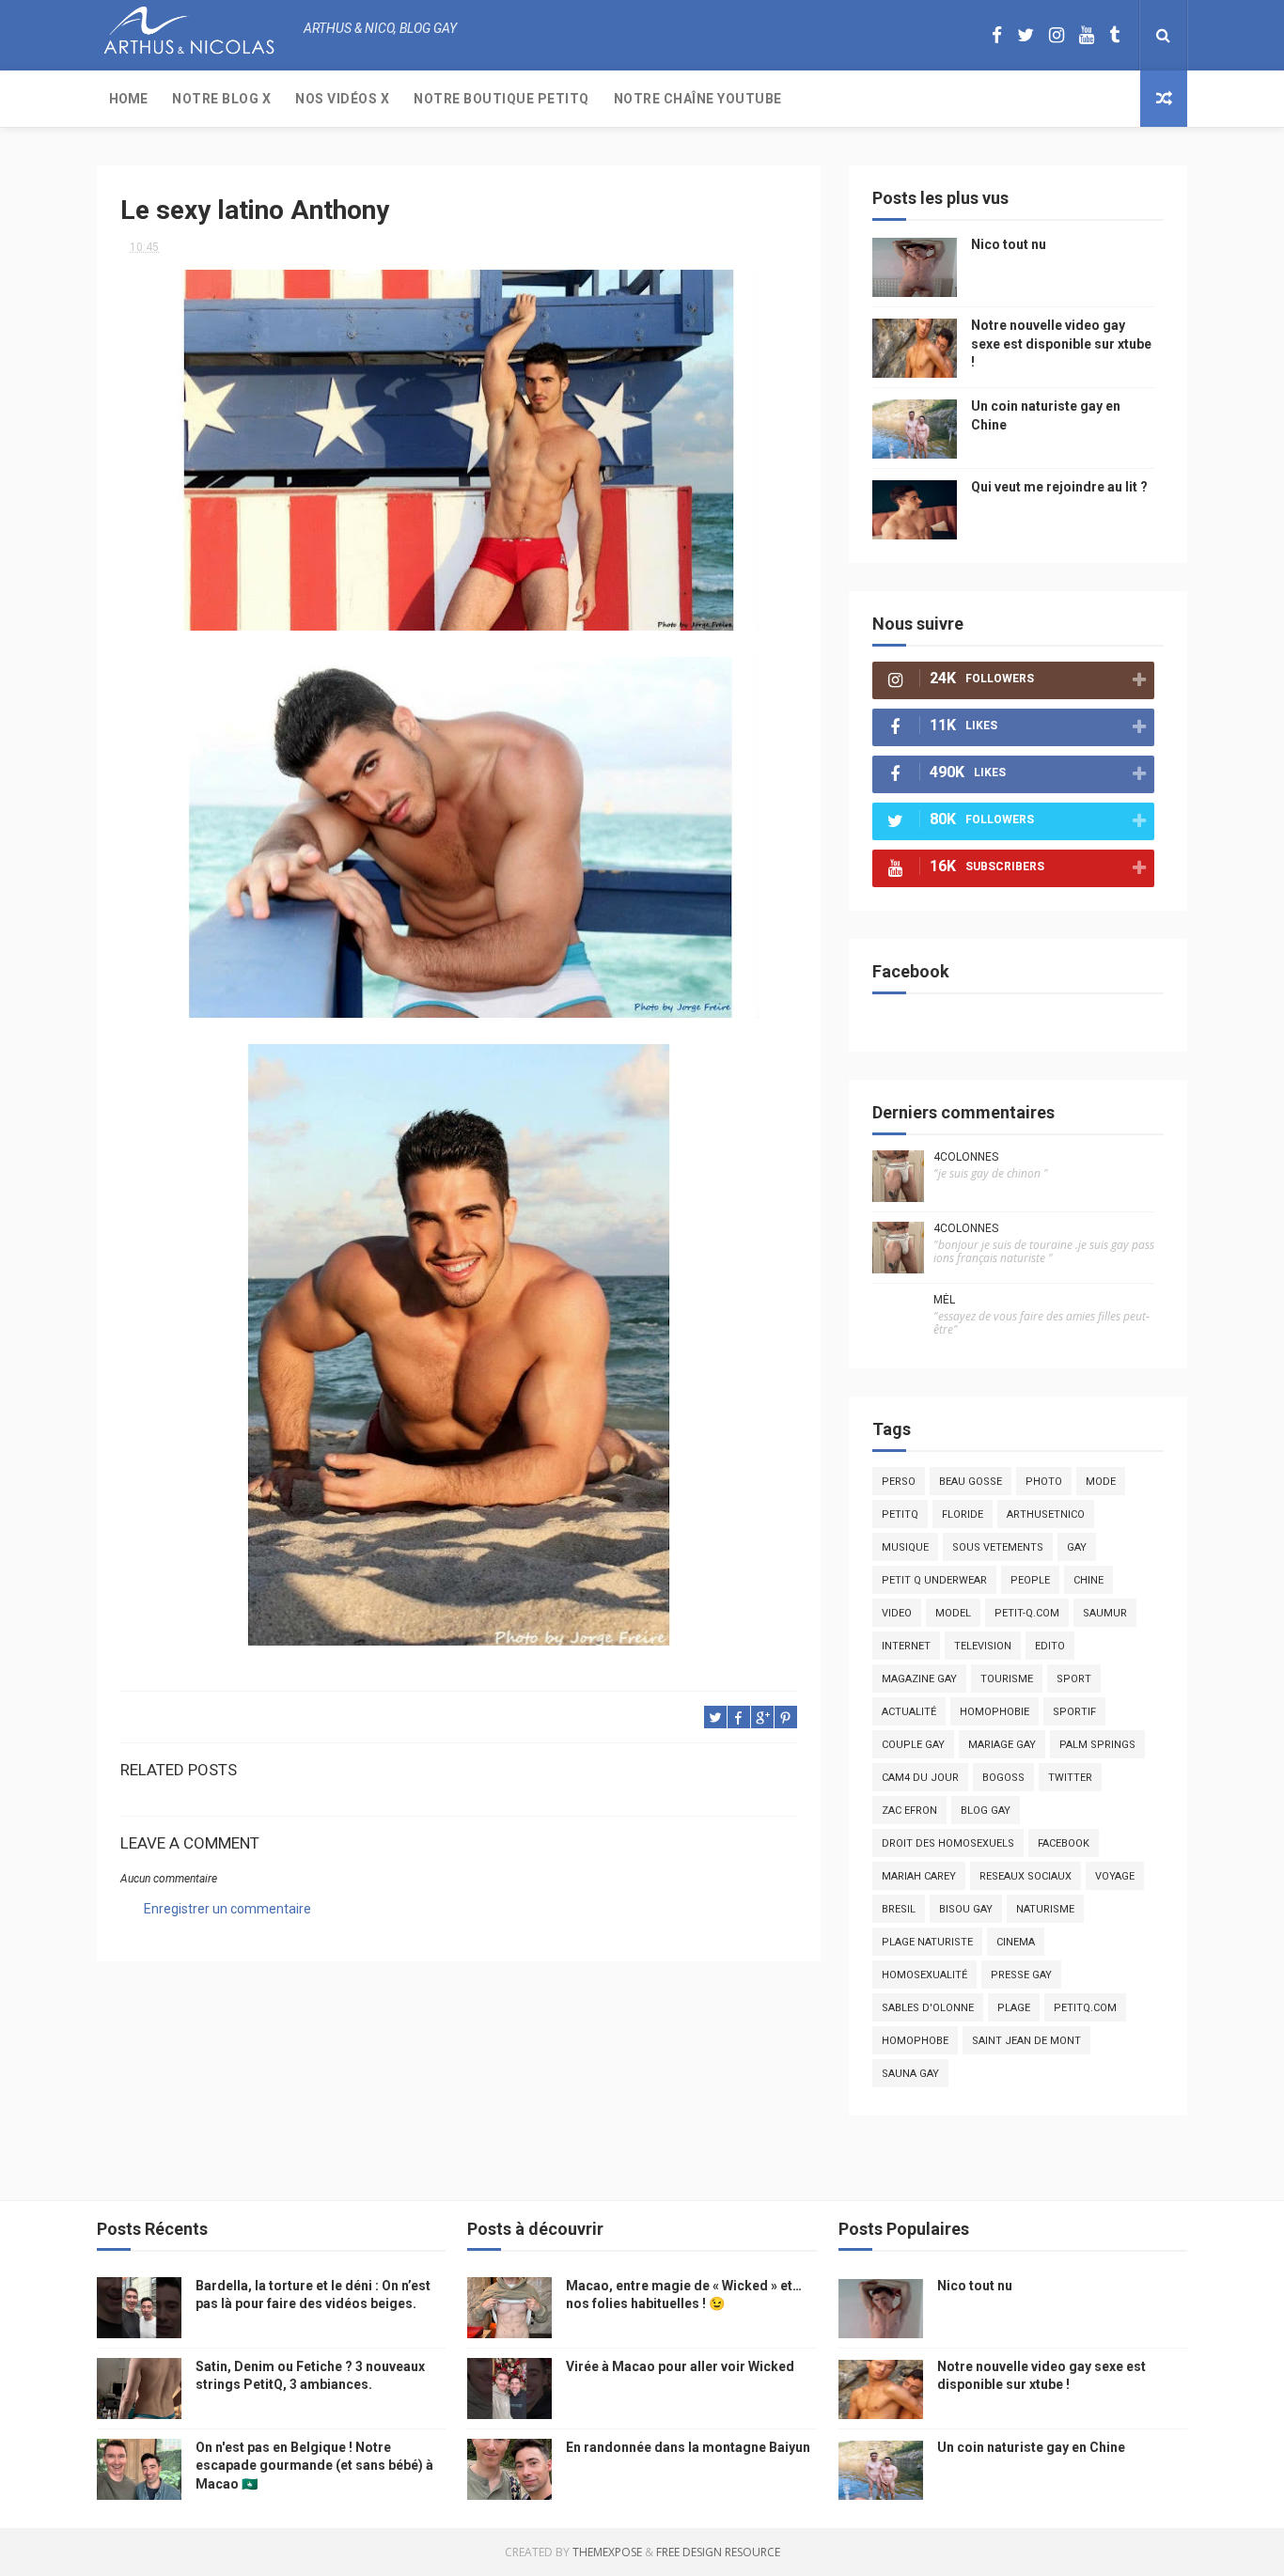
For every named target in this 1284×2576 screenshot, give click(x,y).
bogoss (1003, 1778)
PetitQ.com (1085, 2008)
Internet (906, 1646)
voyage (1115, 1876)
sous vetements (998, 1547)
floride (963, 1514)
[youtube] (1087, 35)
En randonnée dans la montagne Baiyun (688, 2447)
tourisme (1007, 1679)
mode (1101, 1482)
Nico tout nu (1009, 244)
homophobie (994, 1712)
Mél (944, 1300)
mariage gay (1002, 1745)
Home (128, 99)
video (897, 1613)
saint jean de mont (1026, 2041)
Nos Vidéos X (342, 99)
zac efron (909, 1811)
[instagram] (1057, 35)
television (983, 1646)
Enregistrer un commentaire (227, 1909)
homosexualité (924, 1975)
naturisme (1045, 1909)
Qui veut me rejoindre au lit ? (1059, 487)
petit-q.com (1027, 1613)
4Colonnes (966, 1157)
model (953, 1613)
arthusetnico (1046, 1514)
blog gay (986, 1811)
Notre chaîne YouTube (698, 99)
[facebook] (997, 35)
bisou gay (966, 1909)
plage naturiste (927, 1942)
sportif (1074, 1712)
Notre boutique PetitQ (501, 99)
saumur (1105, 1613)
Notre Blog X (221, 99)
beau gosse (971, 1482)
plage (1014, 2008)
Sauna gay (910, 2074)
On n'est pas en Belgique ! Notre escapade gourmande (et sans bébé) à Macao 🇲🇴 (314, 2466)
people (1030, 1580)
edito (1050, 1646)
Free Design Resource (718, 2552)
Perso (899, 1482)
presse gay (1021, 1975)
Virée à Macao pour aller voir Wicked (680, 2366)
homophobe (915, 2041)
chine (1088, 1580)
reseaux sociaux (1026, 1876)
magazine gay (919, 1679)
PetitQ (900, 1514)
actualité (909, 1712)
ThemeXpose (607, 2552)
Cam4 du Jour (920, 1778)
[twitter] (1026, 35)
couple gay (913, 1745)
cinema (1016, 1942)
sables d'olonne (928, 2008)
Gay (1077, 1547)
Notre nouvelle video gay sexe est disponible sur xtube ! (1061, 343)
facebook (1064, 1843)
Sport (1074, 1679)
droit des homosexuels (948, 1843)
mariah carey (919, 1876)
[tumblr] (1114, 35)
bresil (899, 1909)
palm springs (1097, 1745)
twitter (1070, 1778)
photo (1044, 1482)
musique (905, 1547)
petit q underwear (934, 1580)
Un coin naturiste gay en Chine (1031, 2447)
